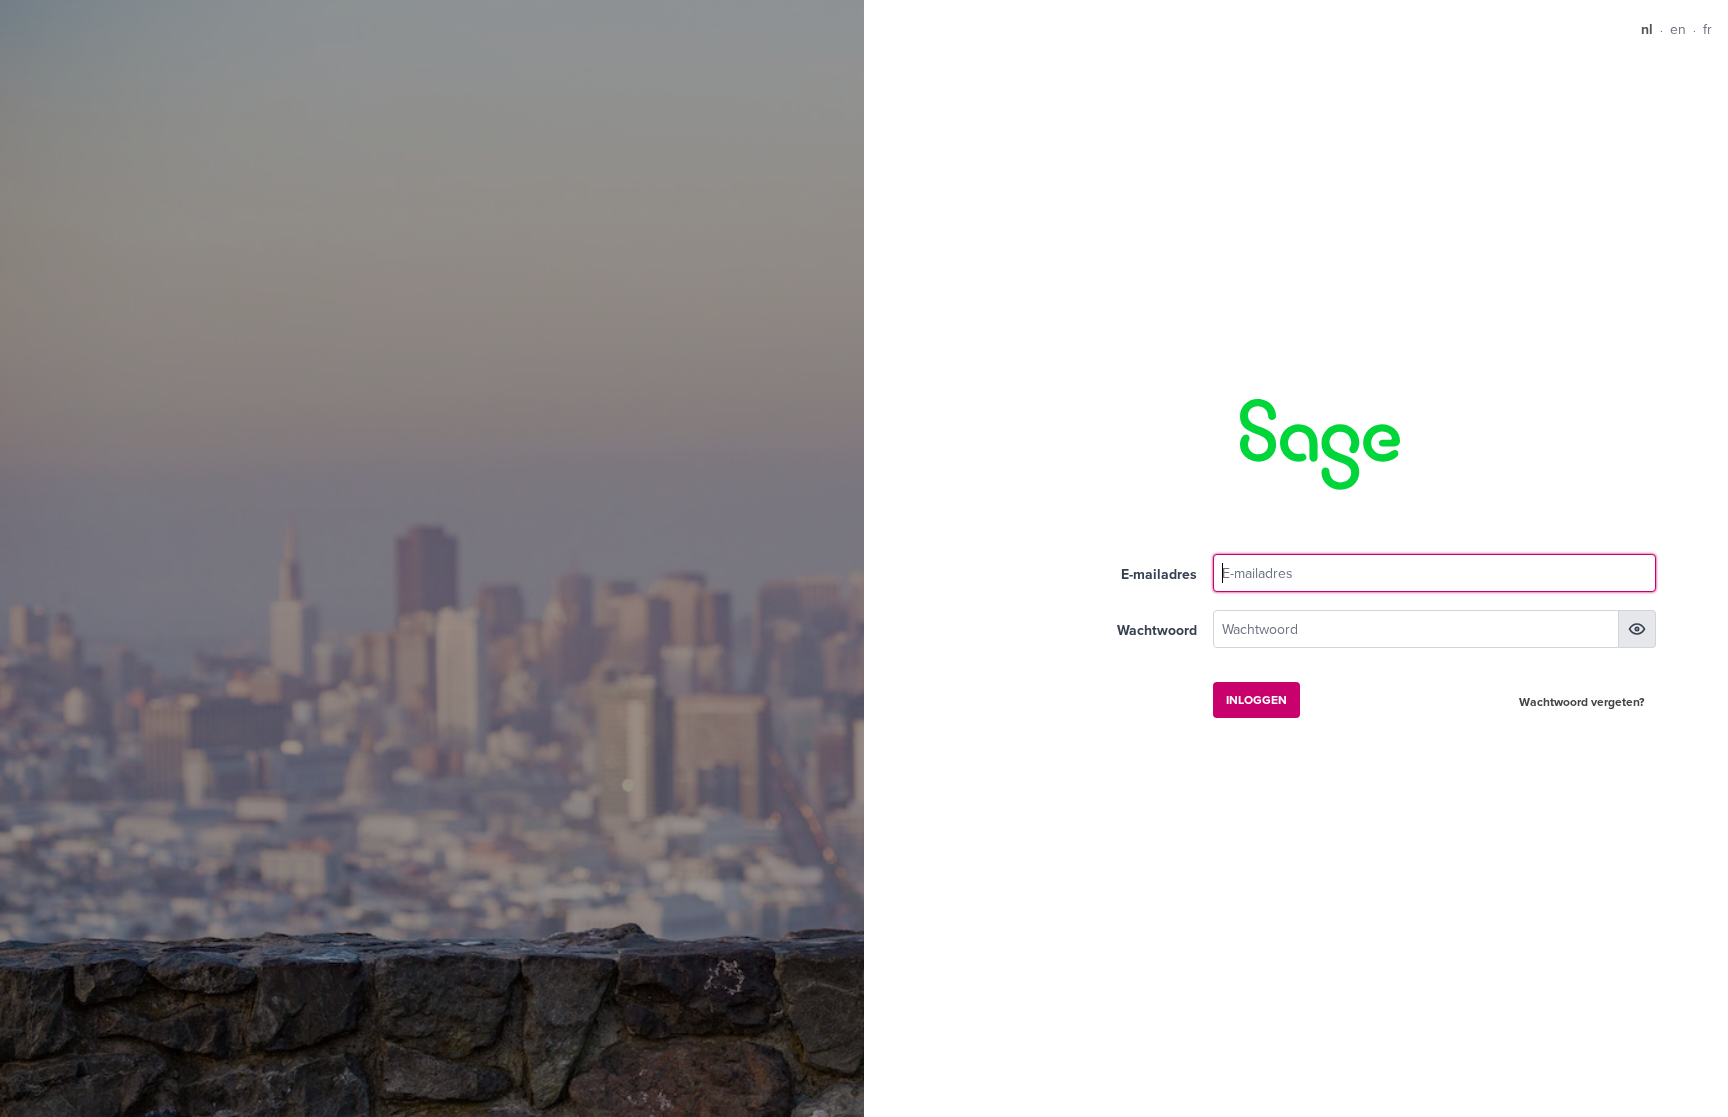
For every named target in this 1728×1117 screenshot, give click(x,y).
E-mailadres (1159, 574)
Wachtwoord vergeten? (1581, 701)
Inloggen (1256, 699)
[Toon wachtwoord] (1637, 629)
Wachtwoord (1157, 630)
